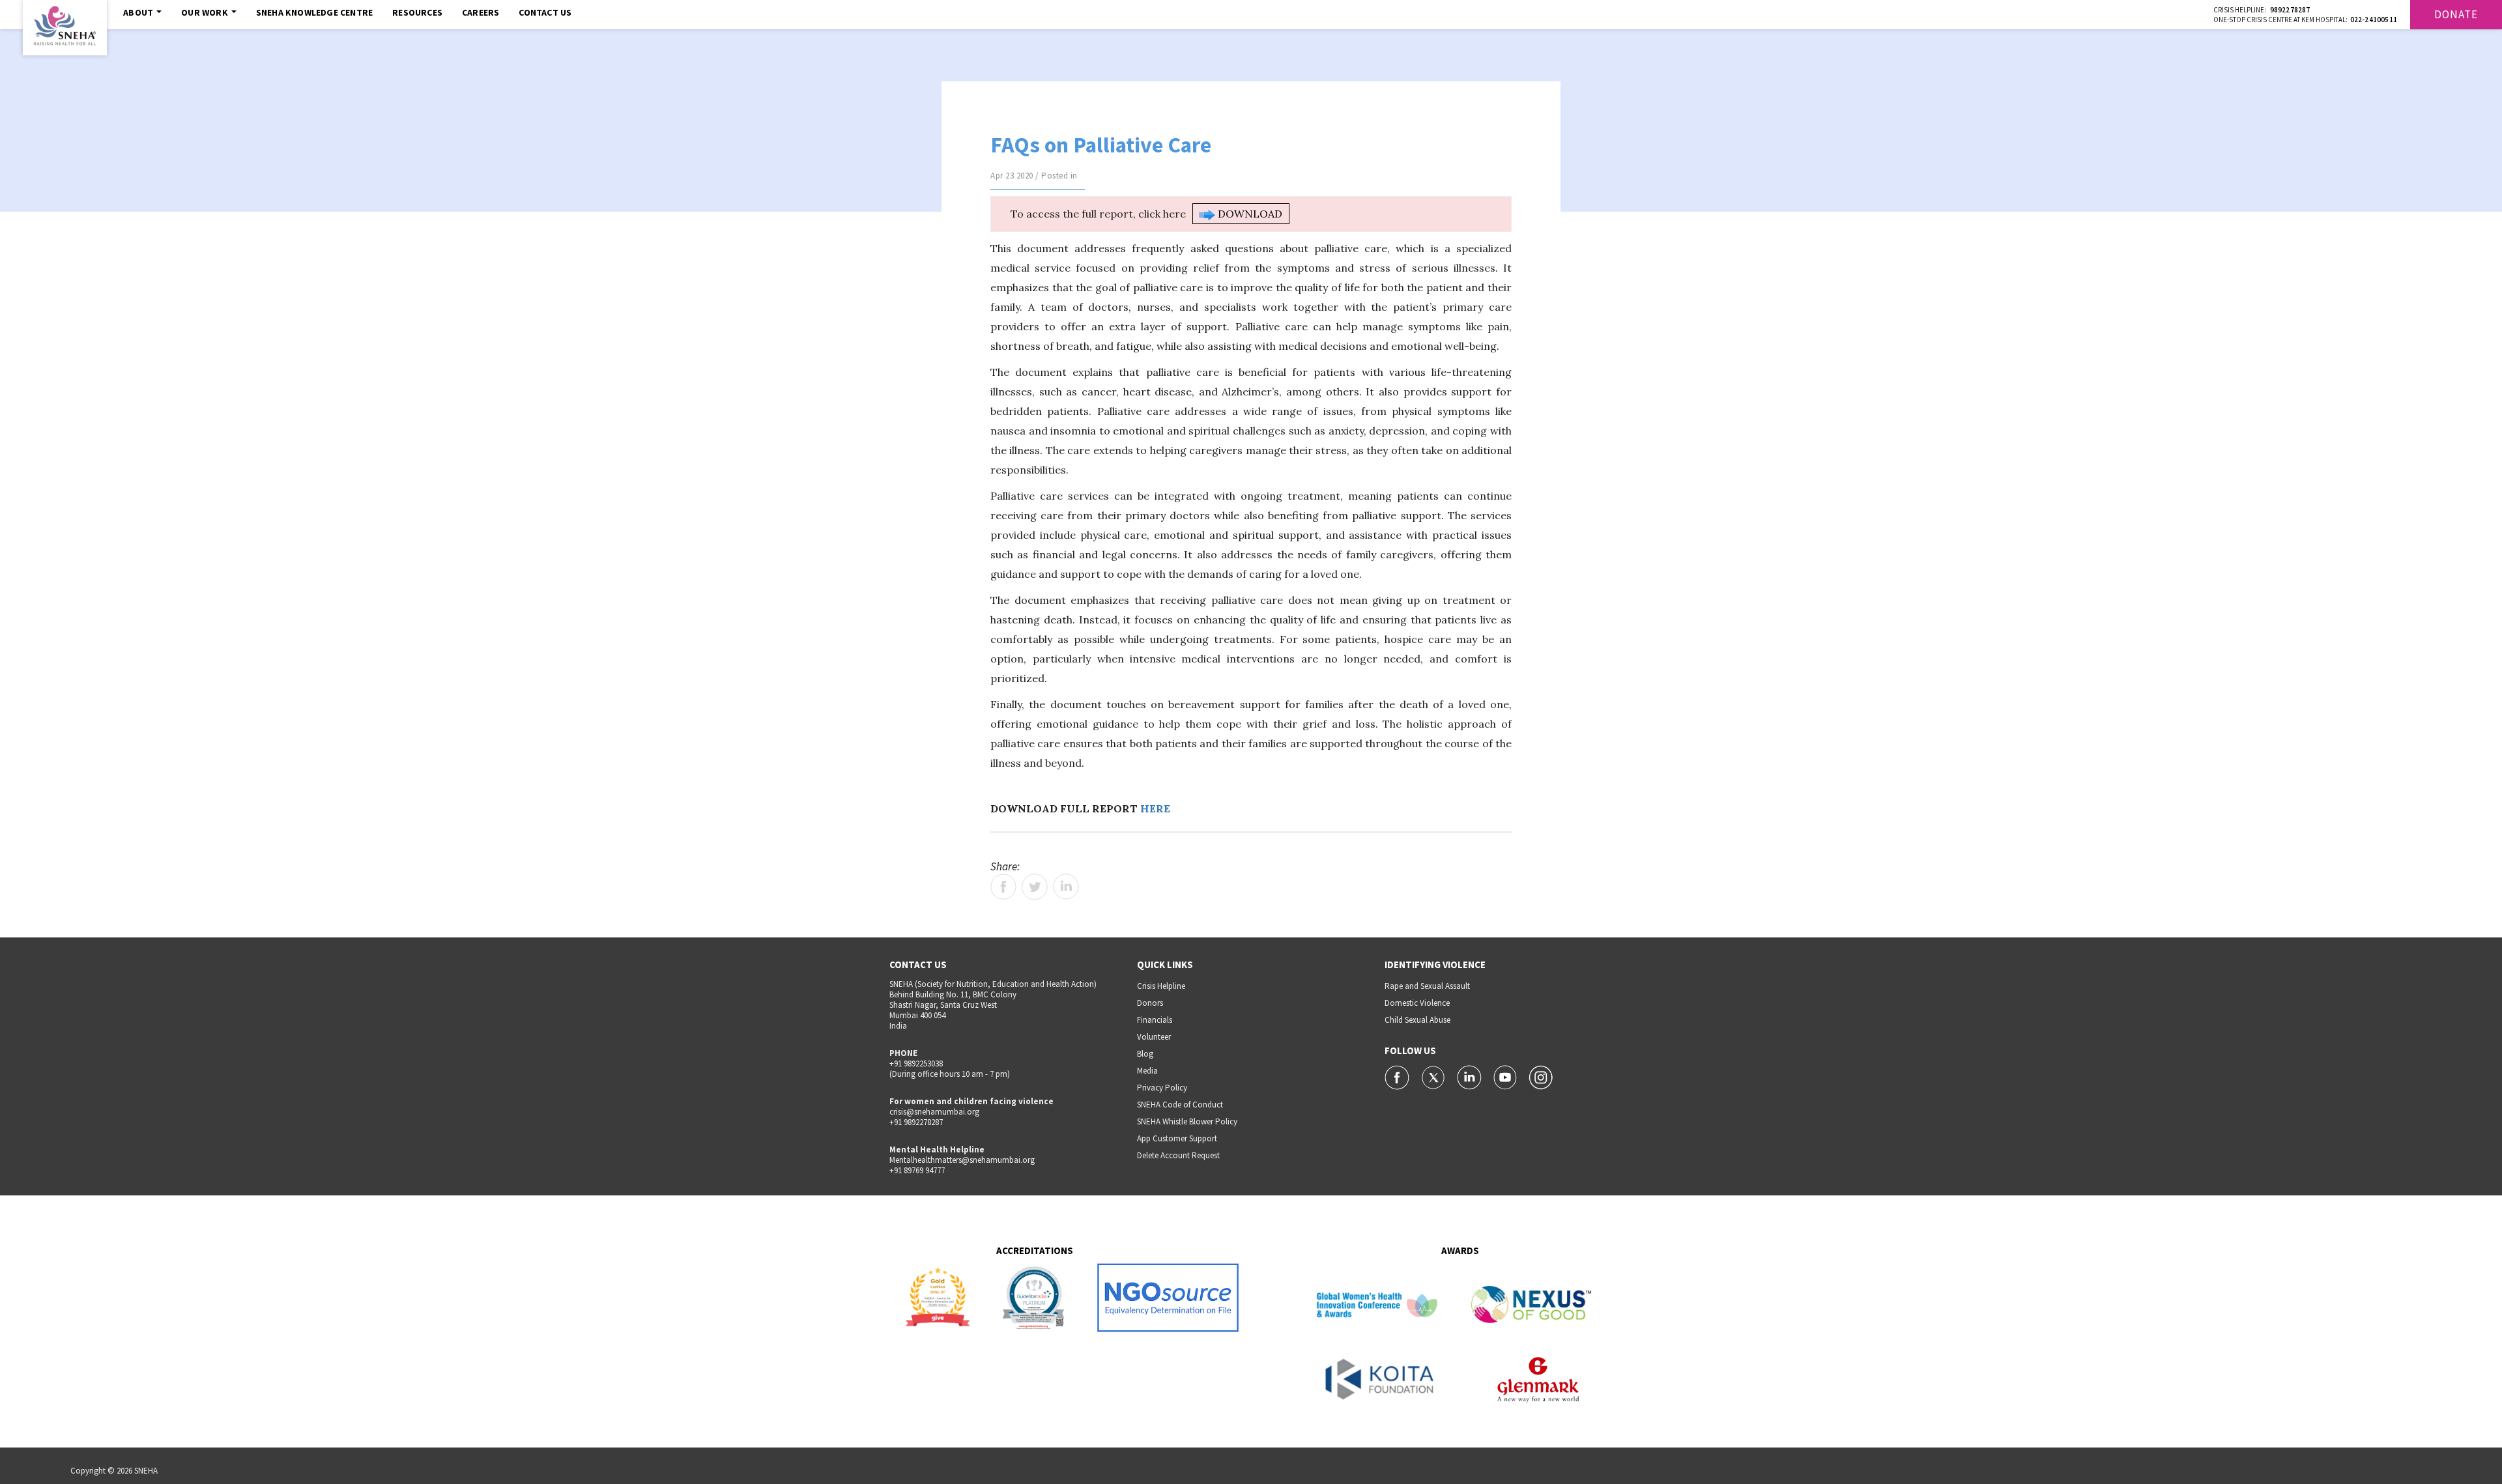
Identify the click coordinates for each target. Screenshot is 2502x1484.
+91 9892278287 (916, 1122)
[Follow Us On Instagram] (1541, 1076)
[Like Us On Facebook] (1398, 1076)
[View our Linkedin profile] (1470, 1076)
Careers (481, 12)
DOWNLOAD (1249, 214)
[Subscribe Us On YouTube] (1506, 1076)
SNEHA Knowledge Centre (314, 12)
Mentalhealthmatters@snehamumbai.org (962, 1160)
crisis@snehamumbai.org (934, 1112)
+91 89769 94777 (917, 1170)
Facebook (1003, 887)
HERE (1155, 808)
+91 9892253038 (916, 1063)
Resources (417, 12)
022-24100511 (2374, 20)
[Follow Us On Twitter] (1434, 1076)
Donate (2456, 14)
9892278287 (2290, 10)
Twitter (1035, 887)
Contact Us (545, 12)
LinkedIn (1066, 887)
